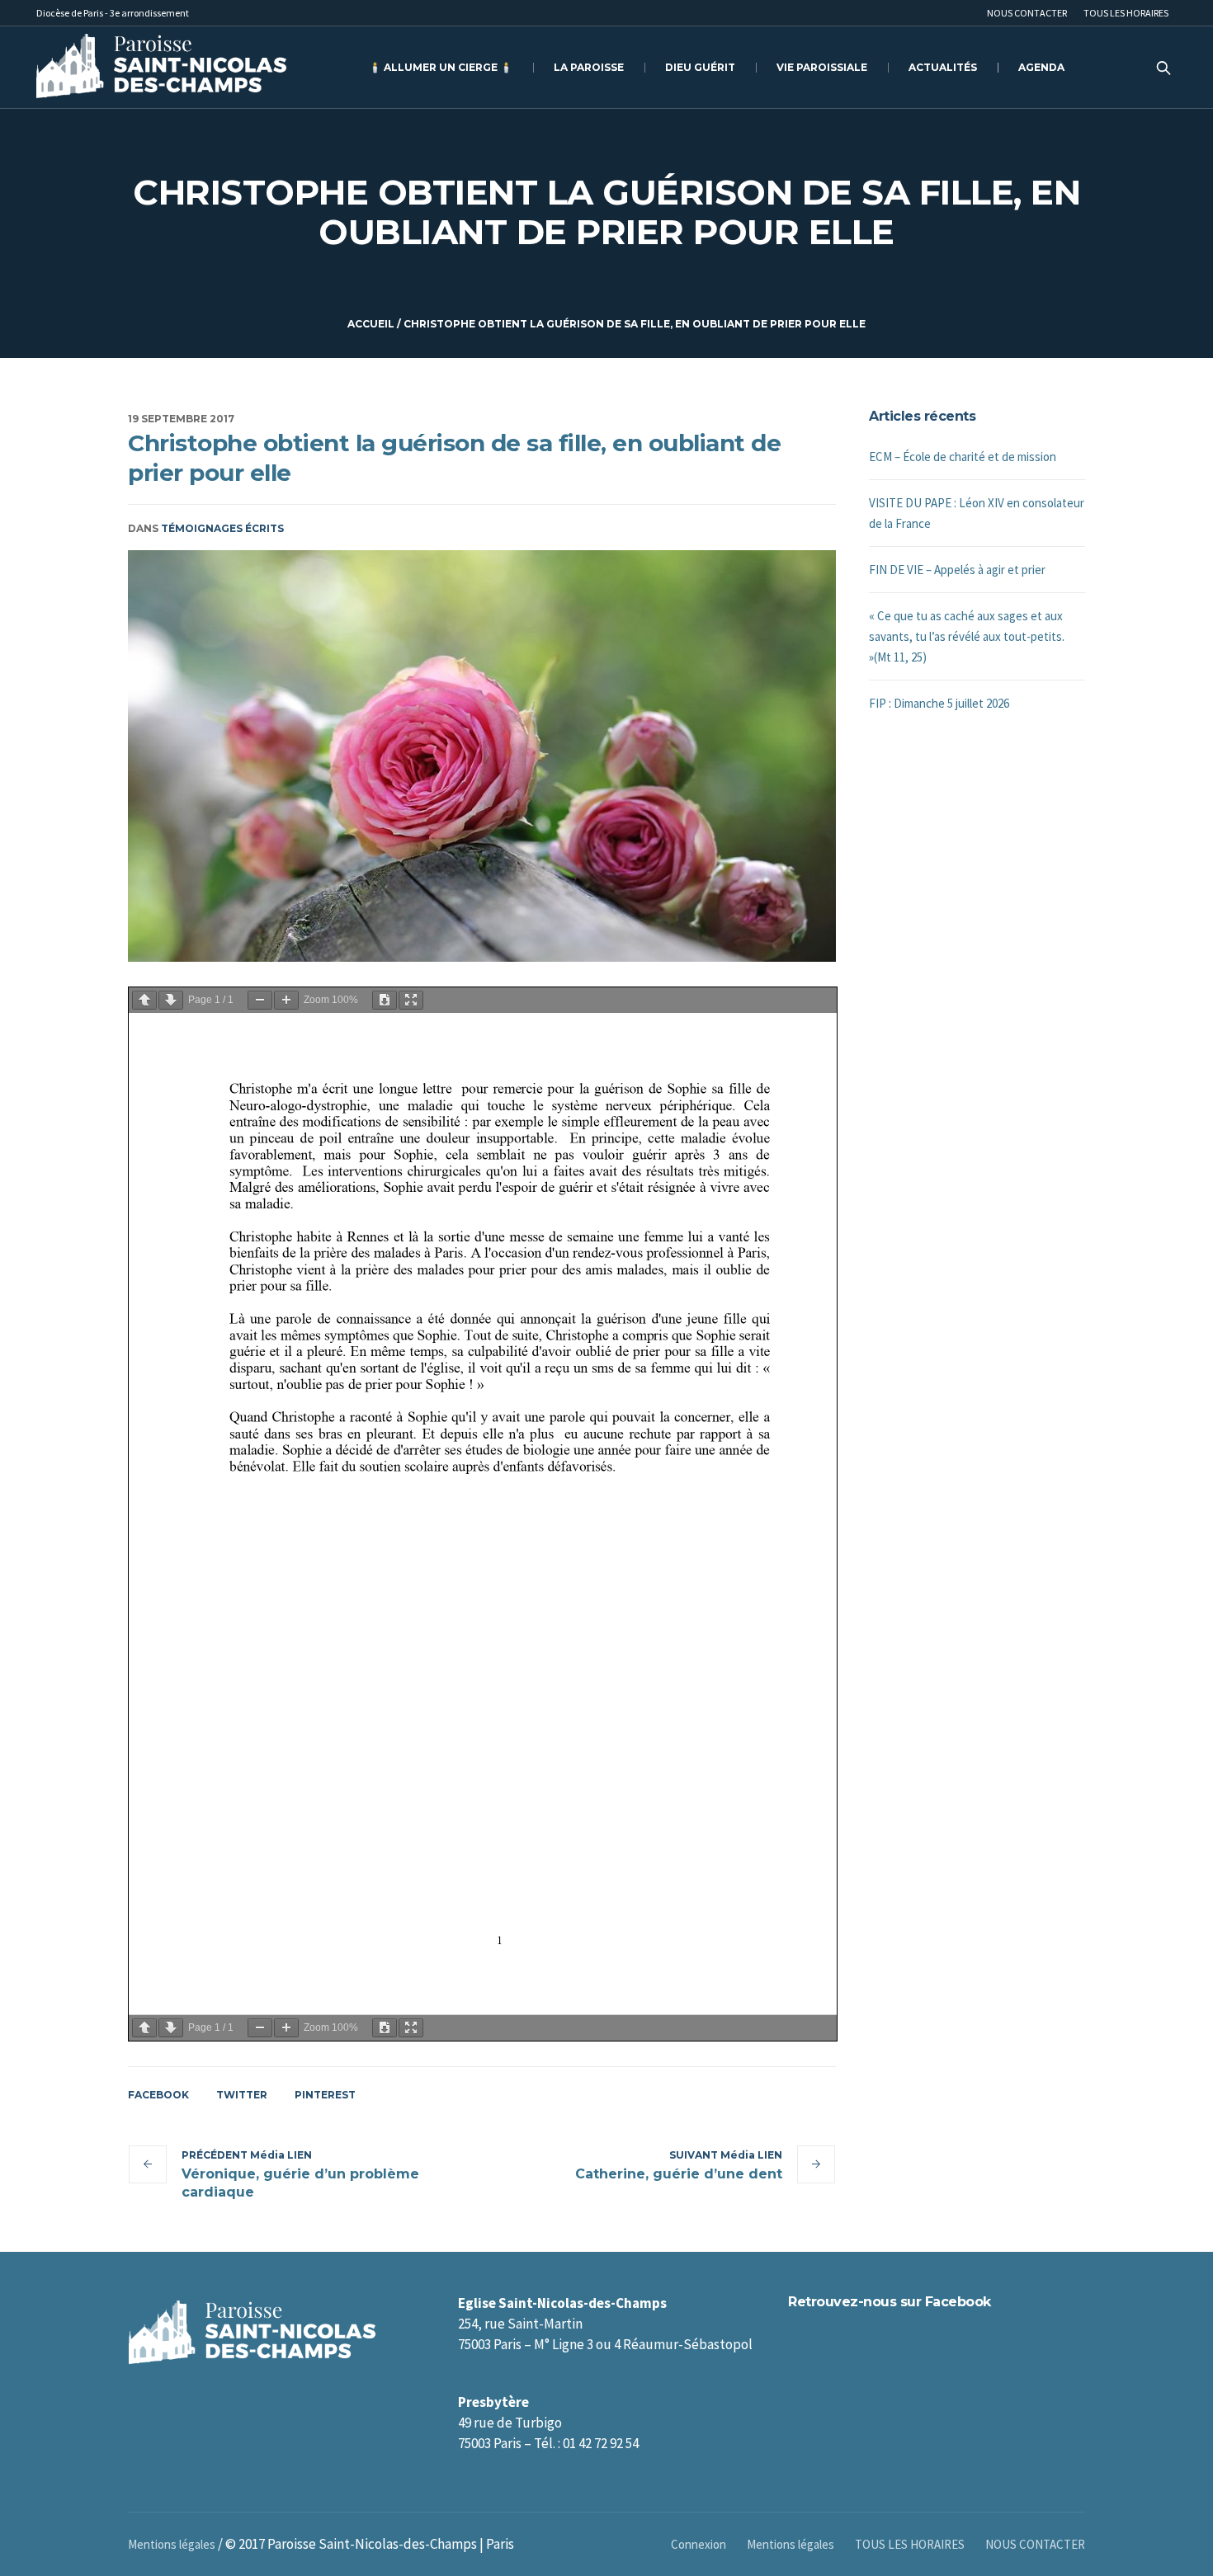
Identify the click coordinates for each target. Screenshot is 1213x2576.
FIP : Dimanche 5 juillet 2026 (939, 703)
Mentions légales (791, 2544)
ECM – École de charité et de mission (963, 457)
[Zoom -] (260, 1000)
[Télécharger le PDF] (385, 1000)
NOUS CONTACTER (1035, 2544)
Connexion (699, 2544)
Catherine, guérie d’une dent (679, 2174)
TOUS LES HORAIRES (910, 2544)
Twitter (242, 2095)
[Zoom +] (286, 1000)
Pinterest (325, 2095)
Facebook (158, 2095)
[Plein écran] (411, 1000)
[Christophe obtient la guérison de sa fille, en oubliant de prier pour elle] (482, 756)
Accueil (371, 324)
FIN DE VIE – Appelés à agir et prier (957, 570)
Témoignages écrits (222, 528)
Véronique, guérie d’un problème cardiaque (300, 2183)
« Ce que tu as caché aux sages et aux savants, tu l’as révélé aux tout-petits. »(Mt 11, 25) (967, 636)
